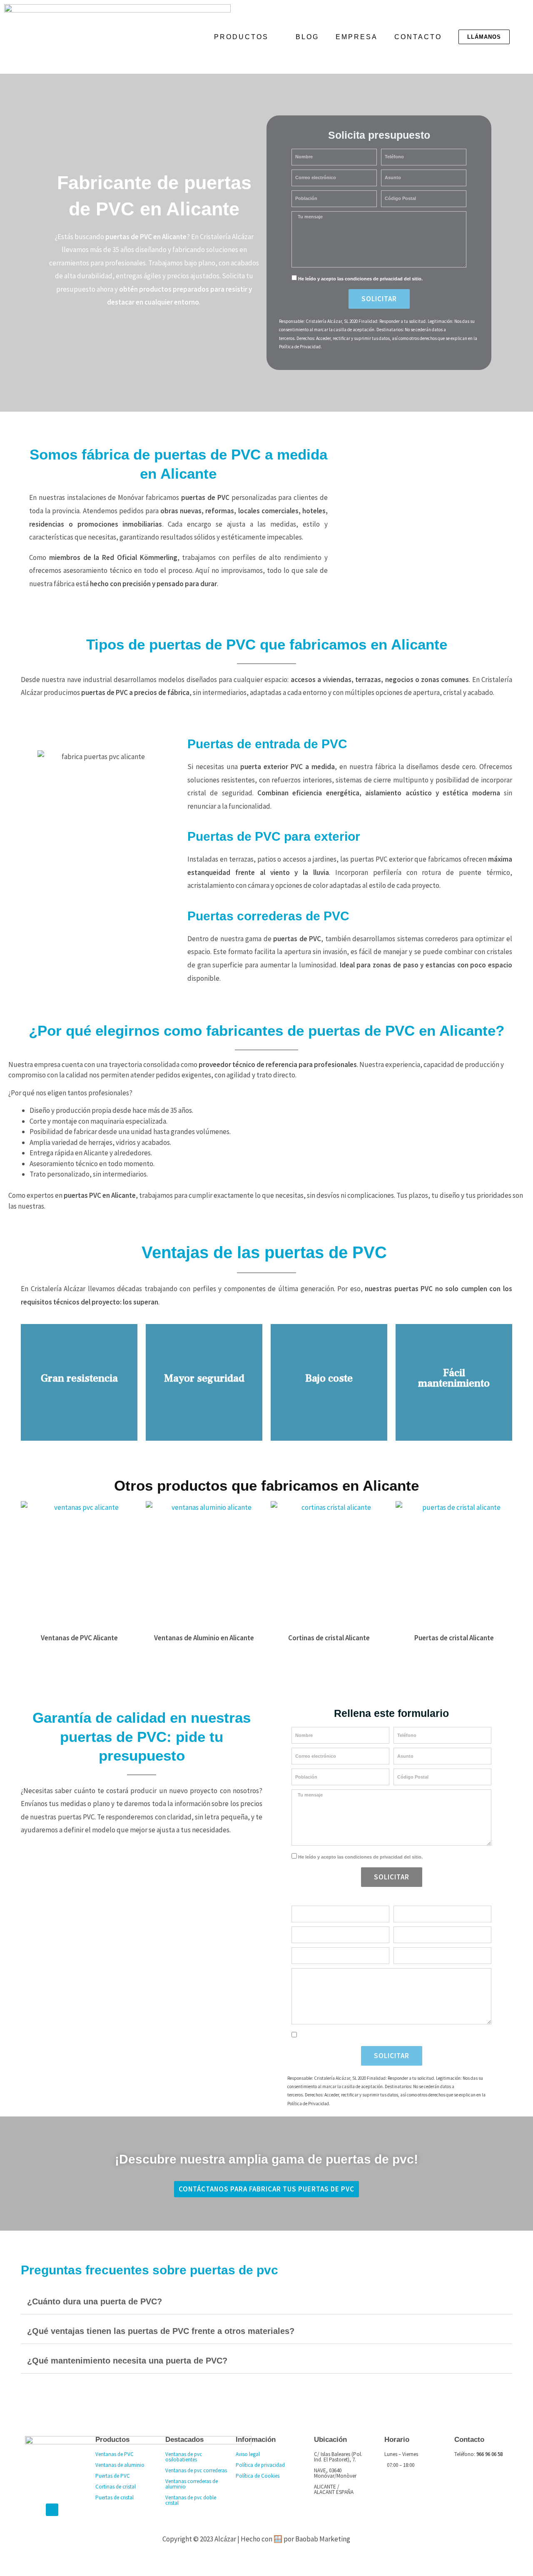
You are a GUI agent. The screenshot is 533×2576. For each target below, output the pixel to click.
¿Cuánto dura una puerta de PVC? (95, 2301)
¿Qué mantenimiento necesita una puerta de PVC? (127, 2361)
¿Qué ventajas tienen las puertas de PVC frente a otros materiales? (161, 2331)
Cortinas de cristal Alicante (329, 1638)
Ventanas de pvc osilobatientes (184, 2457)
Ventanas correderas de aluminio (192, 2484)
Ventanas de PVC (115, 2454)
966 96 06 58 (489, 2454)
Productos (241, 37)
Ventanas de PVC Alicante (79, 1638)
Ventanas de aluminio (120, 2465)
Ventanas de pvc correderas (196, 2470)
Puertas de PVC (113, 2476)
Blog (307, 37)
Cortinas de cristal (116, 2487)
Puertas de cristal (115, 2497)
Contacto (418, 37)
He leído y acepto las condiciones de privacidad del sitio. (360, 279)
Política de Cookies (258, 2476)
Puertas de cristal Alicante (454, 1638)
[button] (266, 2300)
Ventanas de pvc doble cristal (191, 2500)
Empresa (357, 37)
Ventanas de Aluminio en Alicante (204, 1638)
